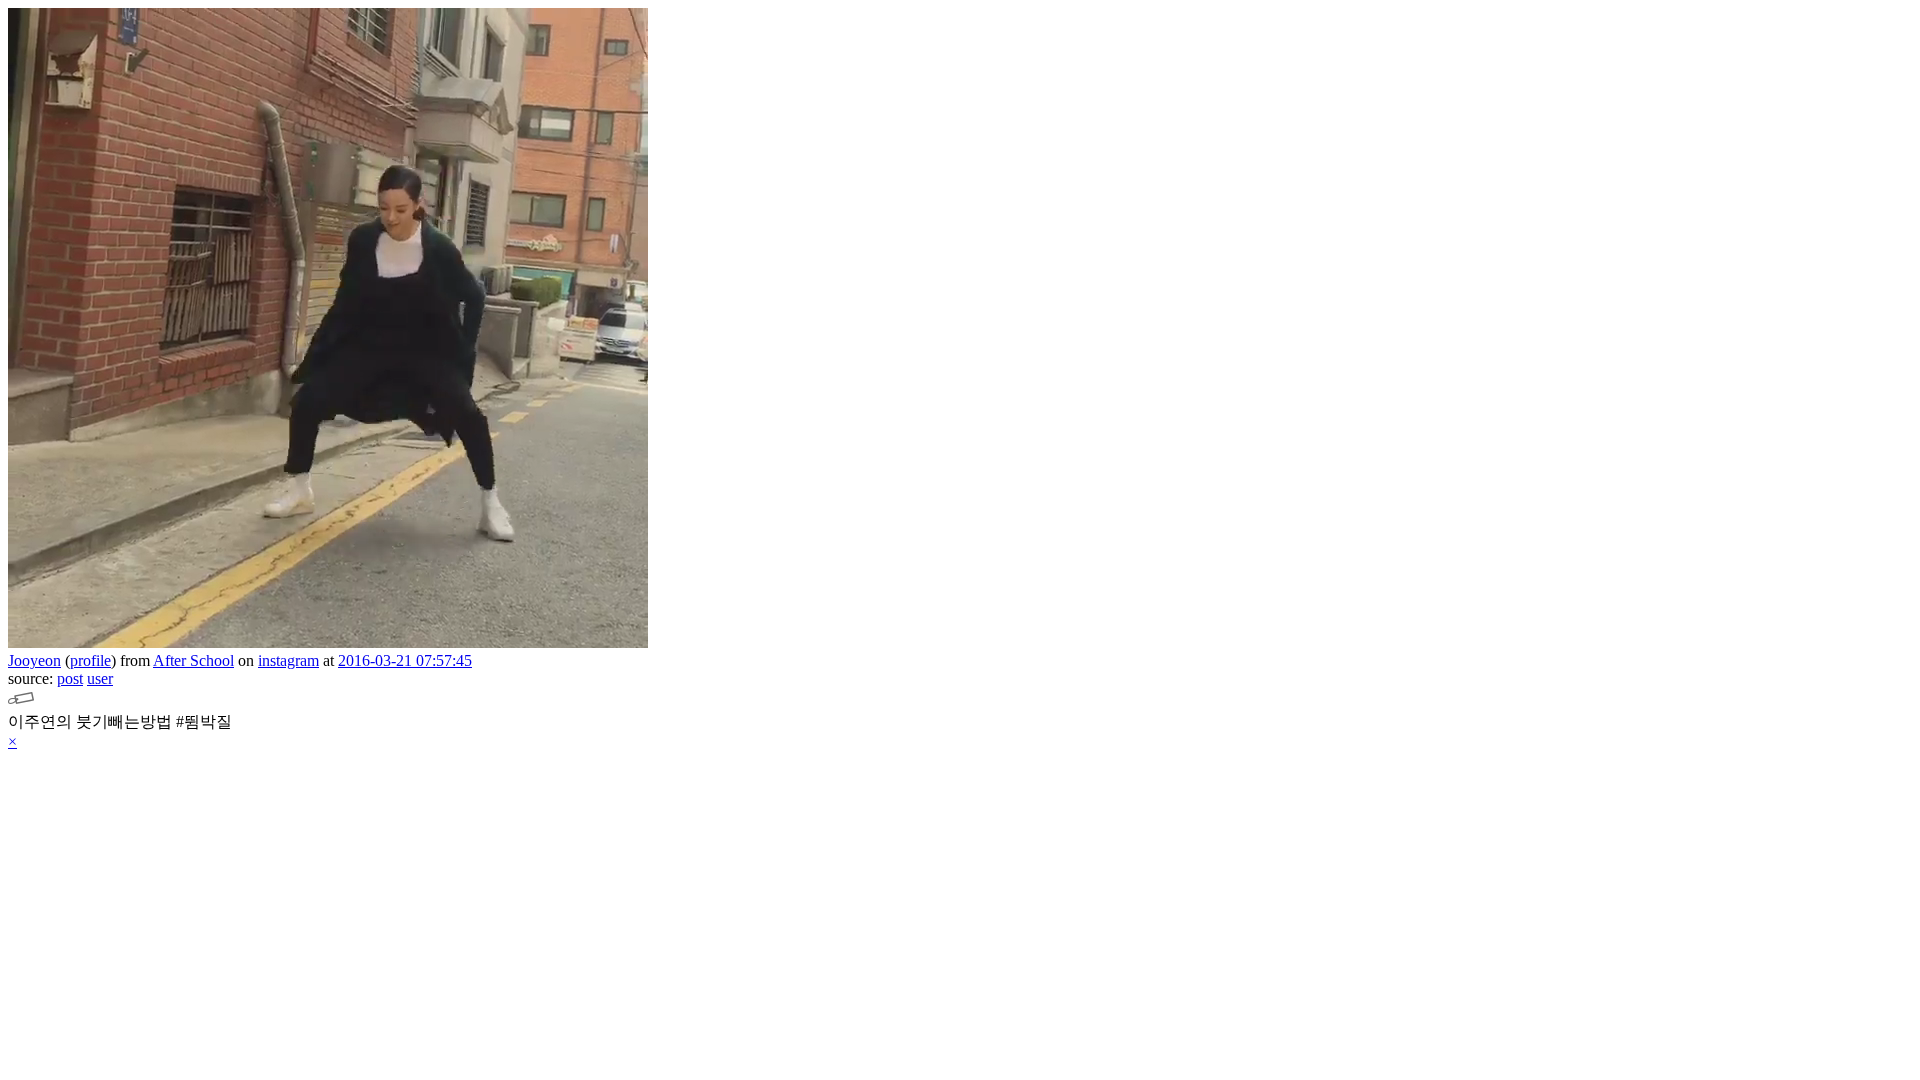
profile (90, 660)
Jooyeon (34, 660)
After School (193, 660)
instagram (288, 660)
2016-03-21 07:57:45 (405, 660)
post (70, 678)
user (100, 678)
